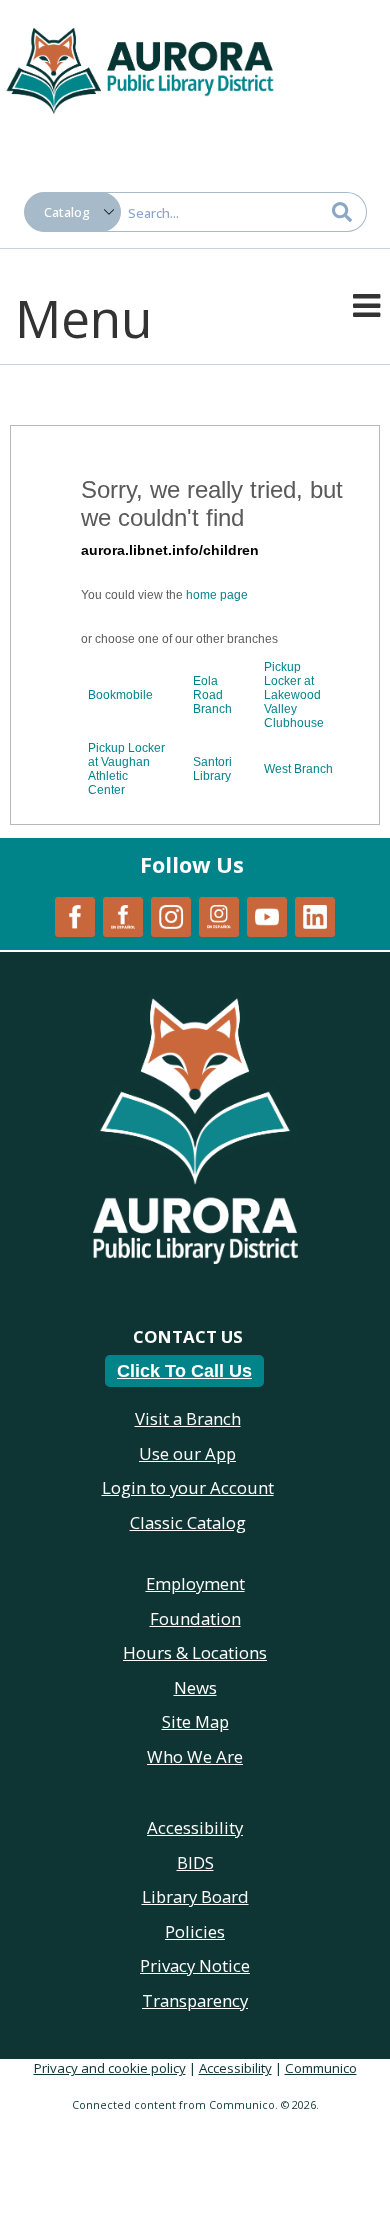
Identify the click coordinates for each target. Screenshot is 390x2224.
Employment (195, 1583)
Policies (195, 1931)
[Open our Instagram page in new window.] (171, 915)
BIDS (195, 1862)
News (195, 1687)
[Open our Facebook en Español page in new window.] (123, 915)
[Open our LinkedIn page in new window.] (315, 915)
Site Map (195, 1721)
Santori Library (212, 769)
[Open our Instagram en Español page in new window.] (219, 915)
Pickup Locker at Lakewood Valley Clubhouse (294, 695)
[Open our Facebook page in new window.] (75, 915)
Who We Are (195, 1756)
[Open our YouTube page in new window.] (267, 915)
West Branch (298, 769)
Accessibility (235, 2068)
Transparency (195, 2000)
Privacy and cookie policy (110, 2068)
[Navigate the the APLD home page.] (140, 68)
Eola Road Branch (212, 695)
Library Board (195, 1896)
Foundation (195, 1618)
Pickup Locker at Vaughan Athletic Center (126, 769)
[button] (366, 304)
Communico (321, 2068)
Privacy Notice (195, 1965)
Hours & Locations (195, 1652)
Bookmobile (120, 695)
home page (217, 595)
